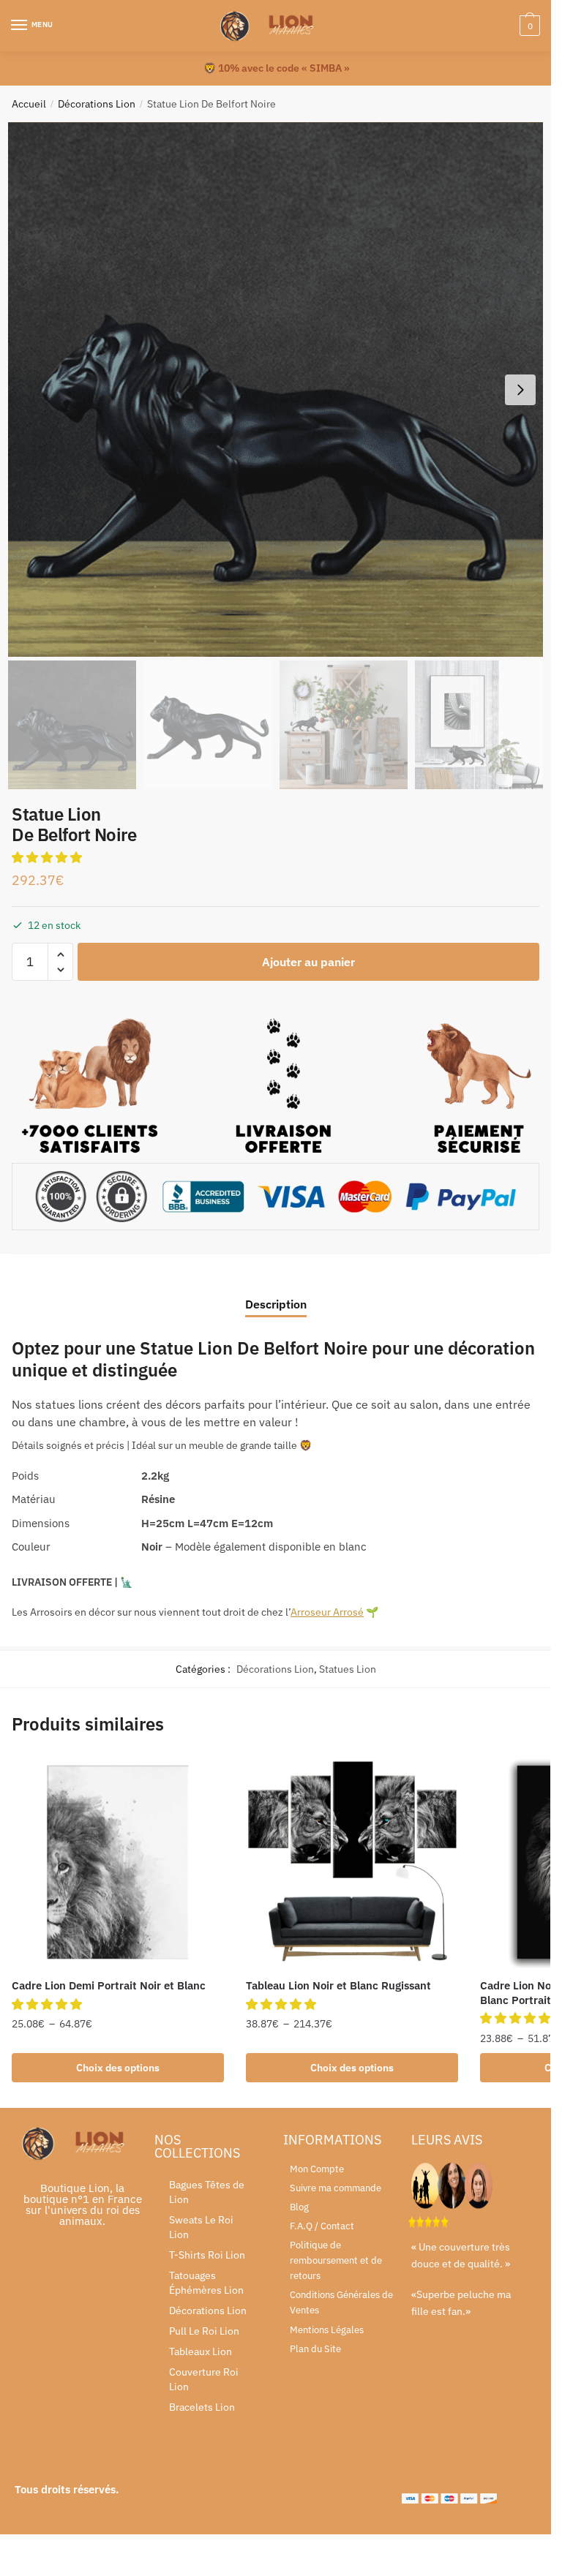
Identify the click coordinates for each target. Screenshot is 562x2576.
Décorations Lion (97, 104)
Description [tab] (276, 1304)
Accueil (29, 104)
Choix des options (118, 2068)
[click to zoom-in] (276, 389)
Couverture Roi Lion (204, 2379)
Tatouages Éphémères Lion (206, 2283)
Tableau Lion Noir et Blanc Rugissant (338, 1985)
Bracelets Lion (202, 2407)
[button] (48, 857)
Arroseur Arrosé (327, 1612)
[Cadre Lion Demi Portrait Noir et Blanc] (118, 1862)
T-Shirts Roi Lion (207, 2255)
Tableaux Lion (201, 2351)
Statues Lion (348, 1669)
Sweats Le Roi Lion (201, 2227)
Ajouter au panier (308, 962)
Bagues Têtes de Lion (207, 2192)
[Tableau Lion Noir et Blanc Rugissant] (352, 1862)
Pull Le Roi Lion (204, 2331)
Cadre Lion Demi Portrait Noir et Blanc (109, 1985)
